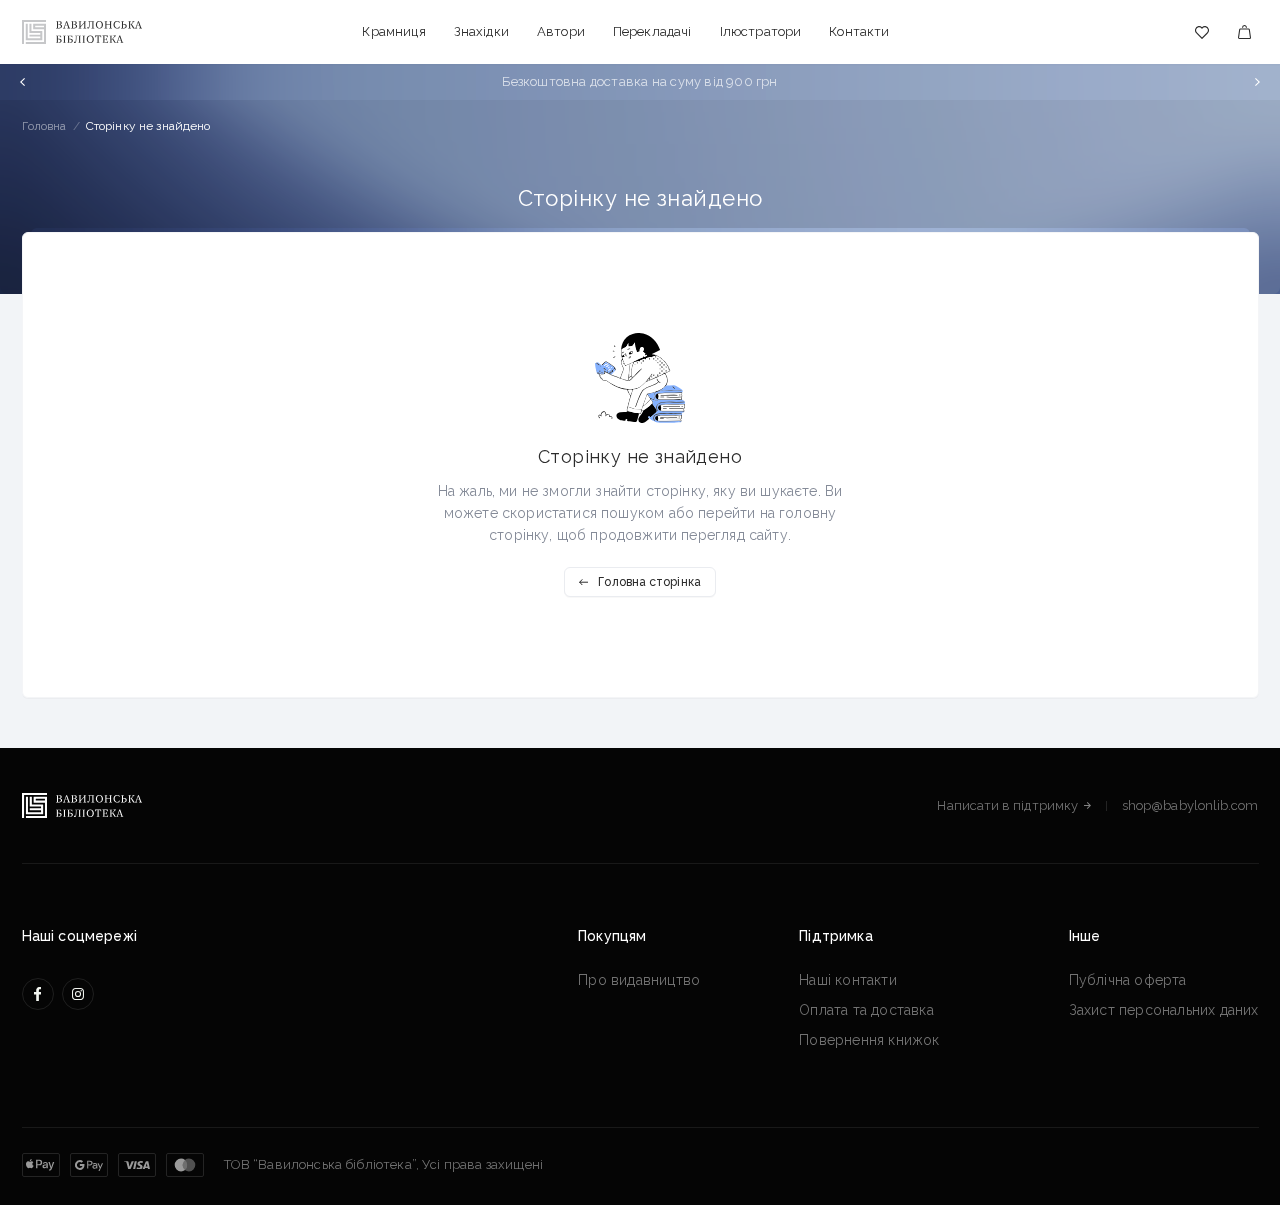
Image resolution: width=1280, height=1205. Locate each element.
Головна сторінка (649, 582)
